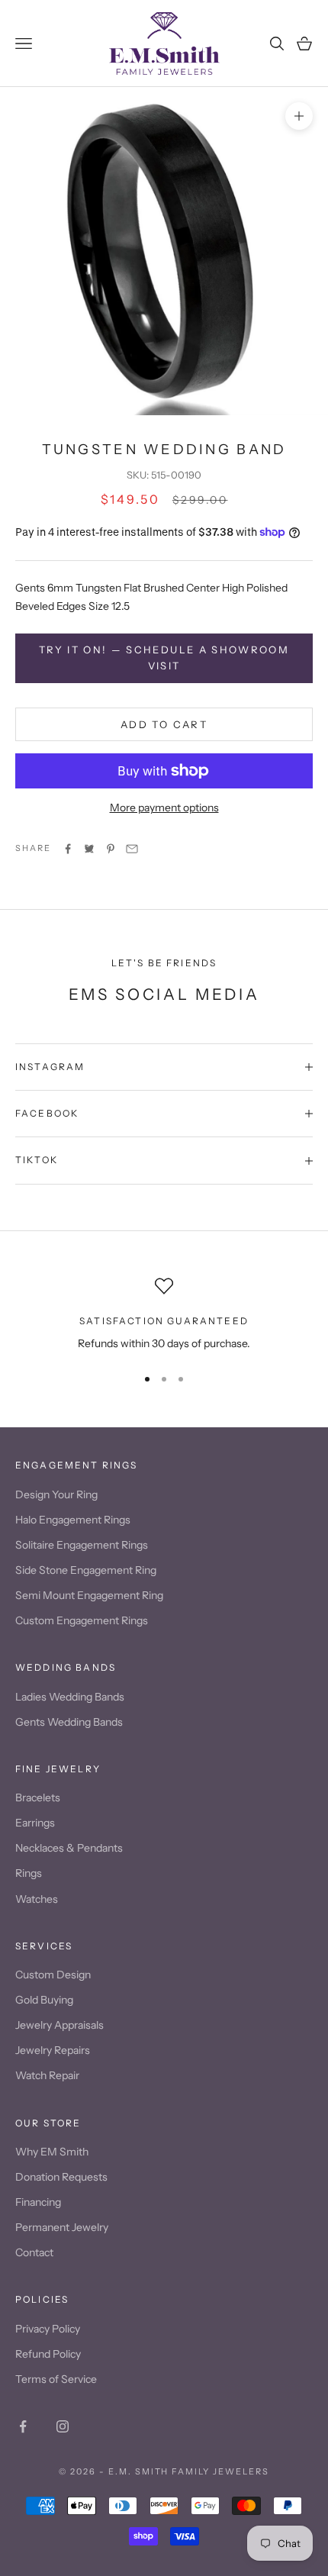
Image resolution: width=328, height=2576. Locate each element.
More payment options (164, 808)
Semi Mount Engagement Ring (89, 1595)
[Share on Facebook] (68, 849)
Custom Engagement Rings (82, 1620)
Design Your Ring (56, 1494)
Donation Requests (61, 2177)
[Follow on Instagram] (63, 2426)
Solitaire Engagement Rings (82, 1545)
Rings (29, 1873)
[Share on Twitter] (89, 849)
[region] (164, 1315)
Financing (38, 2202)
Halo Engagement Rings (73, 1520)
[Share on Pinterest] (111, 849)
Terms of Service (56, 2379)
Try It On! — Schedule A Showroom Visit (164, 658)
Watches (37, 1899)
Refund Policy (48, 2354)
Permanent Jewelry (62, 2227)
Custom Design (53, 1975)
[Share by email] (132, 849)
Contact (34, 2252)
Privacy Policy (48, 2329)
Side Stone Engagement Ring (86, 1570)
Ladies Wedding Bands (70, 1697)
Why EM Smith (52, 2152)
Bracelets (38, 1797)
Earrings (35, 1823)
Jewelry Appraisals (59, 2025)
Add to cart (164, 724)
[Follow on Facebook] (23, 2426)
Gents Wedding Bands (69, 1722)
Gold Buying (44, 2000)
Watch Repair (47, 2075)
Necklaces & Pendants (69, 1848)
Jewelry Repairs (53, 2050)
